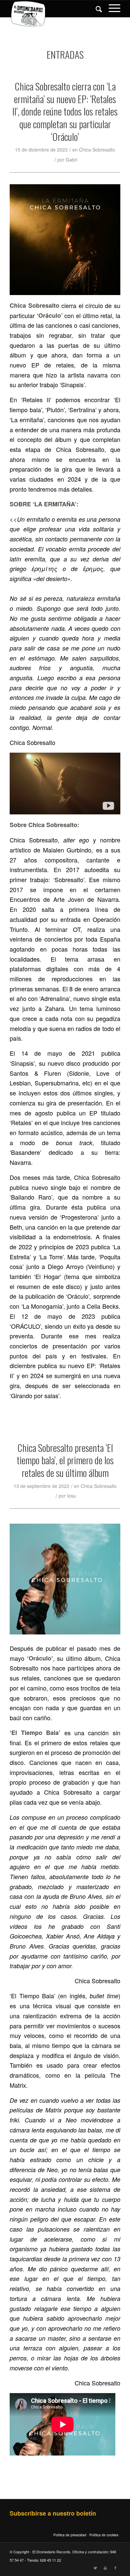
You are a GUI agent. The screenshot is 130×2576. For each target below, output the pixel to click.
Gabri (71, 160)
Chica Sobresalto (97, 150)
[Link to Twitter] (95, 2568)
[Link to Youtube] (105, 2568)
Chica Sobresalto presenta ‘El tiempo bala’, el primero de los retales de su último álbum (65, 1460)
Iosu (71, 1496)
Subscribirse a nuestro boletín (53, 2513)
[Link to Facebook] (115, 2568)
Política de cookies (104, 2535)
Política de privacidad (70, 2535)
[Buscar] (95, 9)
